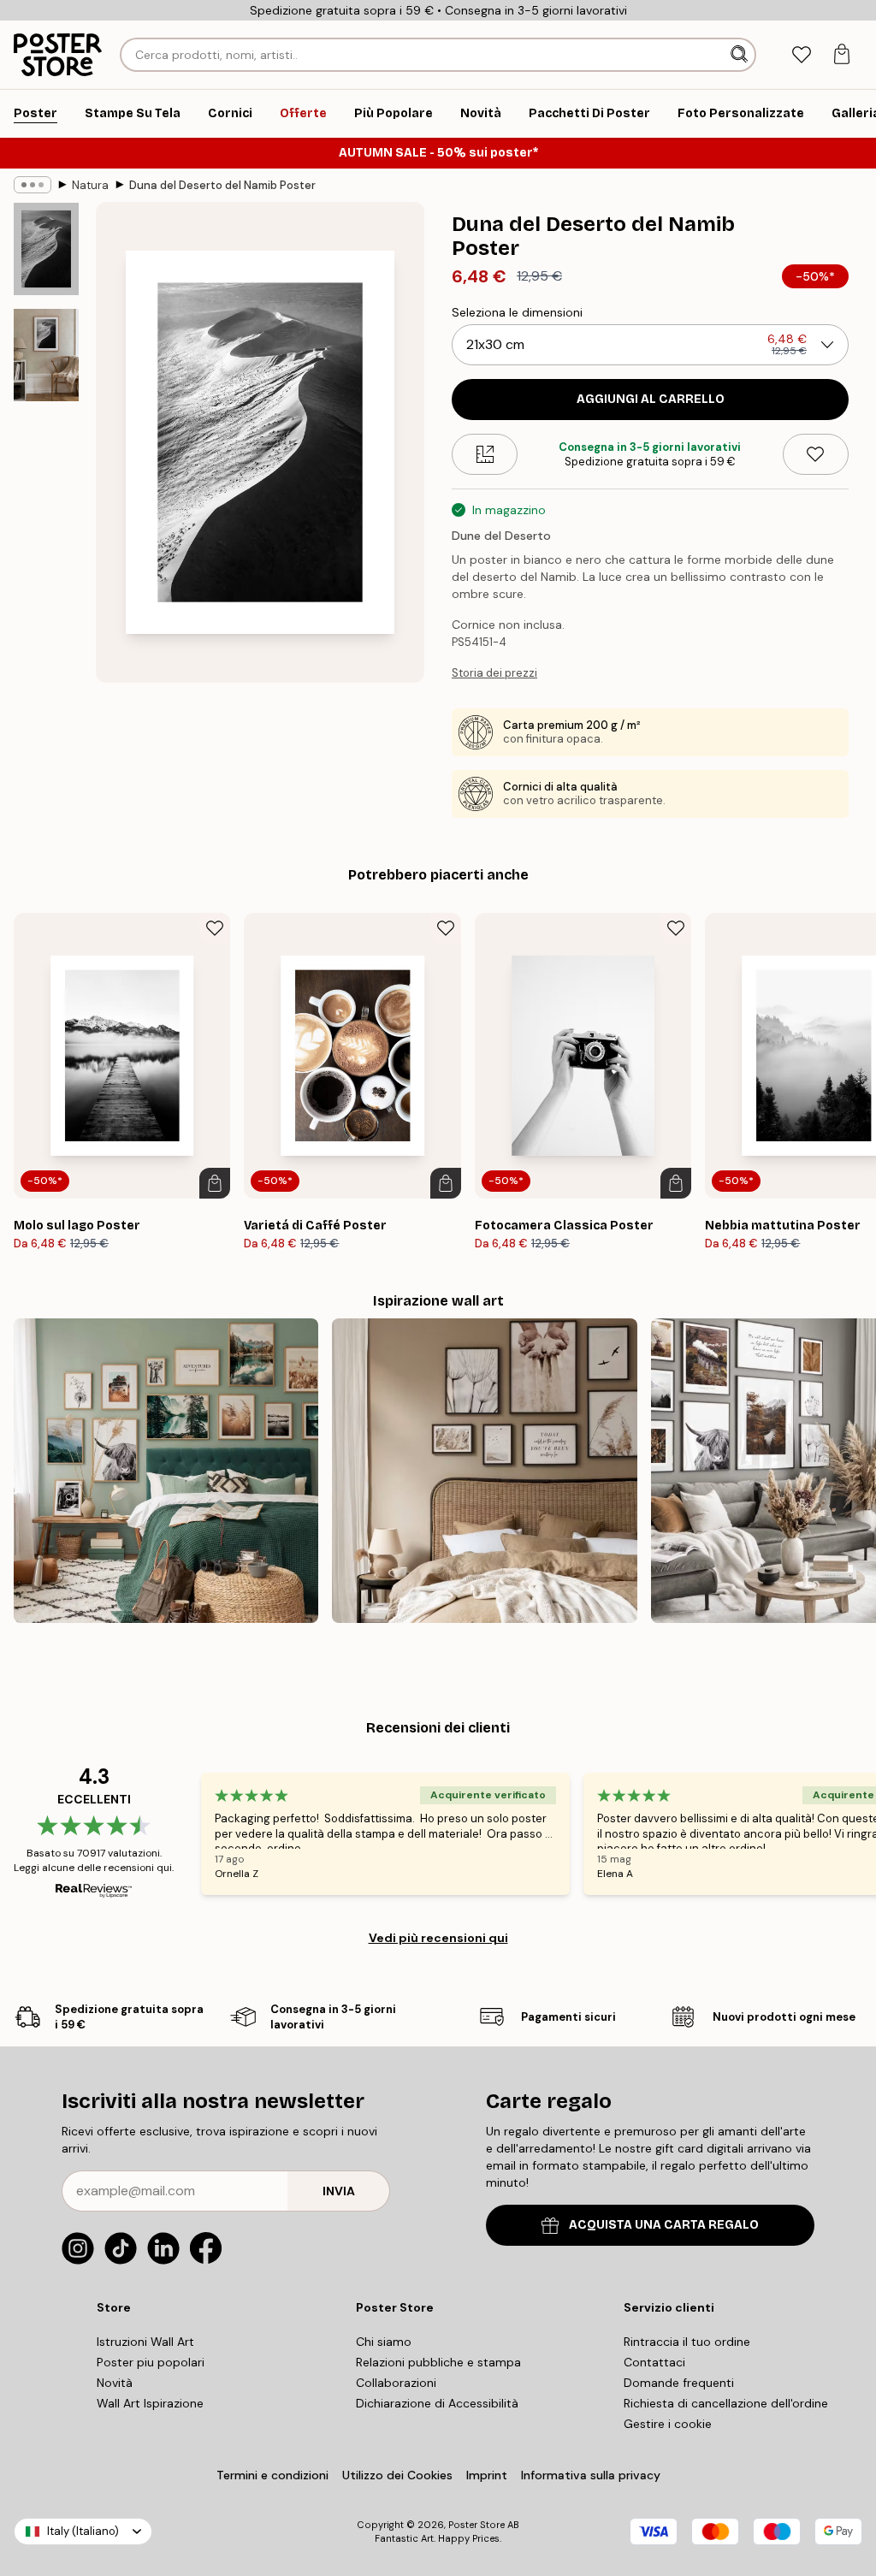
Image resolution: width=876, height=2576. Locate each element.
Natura (90, 185)
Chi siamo (384, 2342)
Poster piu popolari (151, 2362)
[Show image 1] (46, 249)
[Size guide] (485, 454)
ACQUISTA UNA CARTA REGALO (664, 2225)
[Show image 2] (46, 355)
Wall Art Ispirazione (150, 2403)
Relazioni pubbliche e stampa (438, 2362)
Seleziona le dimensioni (517, 312)
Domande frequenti (679, 2383)
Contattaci (654, 2362)
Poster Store (476, 2525)
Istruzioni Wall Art (145, 2342)
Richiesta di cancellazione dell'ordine (726, 2403)
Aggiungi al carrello (651, 399)
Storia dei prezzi (494, 673)
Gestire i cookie (668, 2424)
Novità (115, 2383)
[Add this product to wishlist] (816, 454)
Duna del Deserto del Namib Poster (222, 185)
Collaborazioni (396, 2383)
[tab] (801, 55)
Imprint (487, 2475)
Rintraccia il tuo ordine (687, 2342)
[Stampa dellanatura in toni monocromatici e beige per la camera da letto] (484, 1471)
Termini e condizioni (272, 2475)
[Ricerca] (741, 55)
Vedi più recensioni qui (438, 1938)
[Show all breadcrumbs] (33, 185)
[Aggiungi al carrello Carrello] (215, 1183)
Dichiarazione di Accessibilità (437, 2403)
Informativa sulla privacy (591, 2475)
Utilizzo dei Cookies (397, 2475)
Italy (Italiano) (83, 2531)
